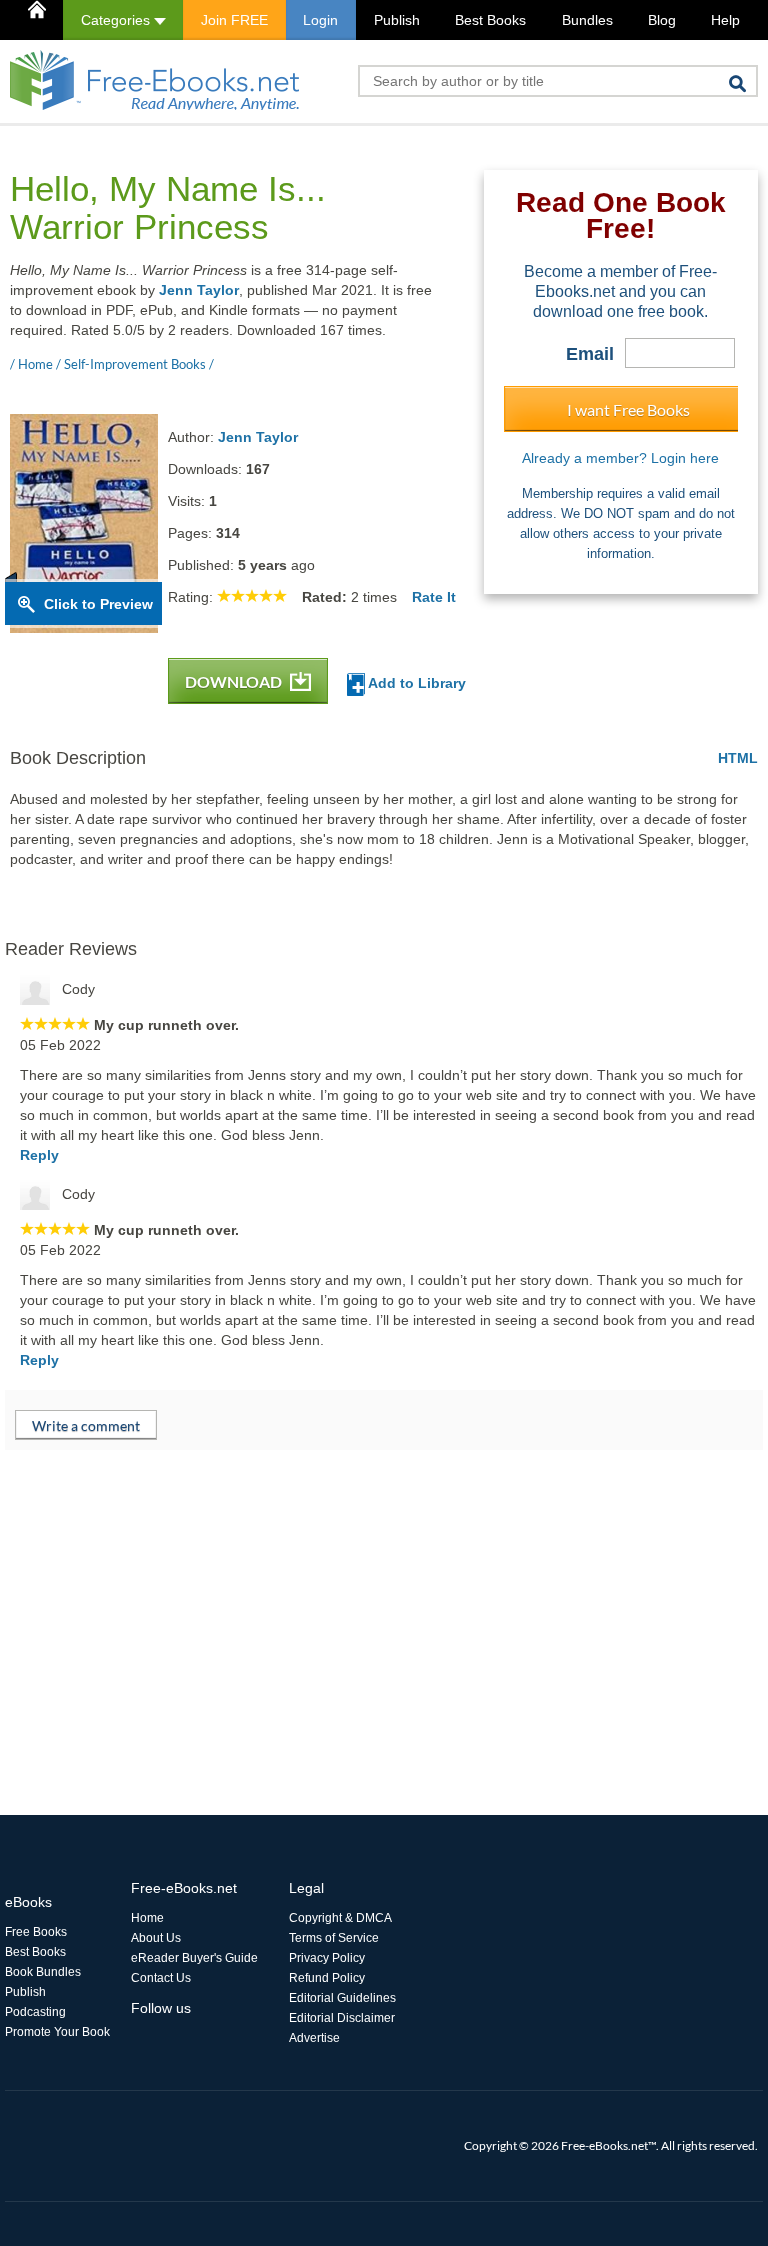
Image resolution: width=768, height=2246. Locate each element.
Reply (39, 1155)
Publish (397, 20)
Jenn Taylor (199, 290)
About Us (156, 1938)
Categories (117, 20)
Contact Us (161, 1978)
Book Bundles (43, 1972)
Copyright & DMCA (340, 1918)
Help (725, 20)
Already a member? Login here (620, 458)
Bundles (587, 20)
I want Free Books (628, 409)
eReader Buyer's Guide (194, 1958)
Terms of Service (334, 1938)
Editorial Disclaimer (342, 2018)
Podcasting (35, 2012)
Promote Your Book (57, 2032)
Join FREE (234, 20)
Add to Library (415, 683)
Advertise (314, 2038)
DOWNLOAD (235, 681)
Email (590, 354)
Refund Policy (327, 1978)
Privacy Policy (327, 1958)
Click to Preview (98, 604)
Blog (662, 20)
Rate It (434, 597)
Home (147, 1918)
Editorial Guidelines (342, 1998)
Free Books (36, 1932)
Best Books (490, 20)
